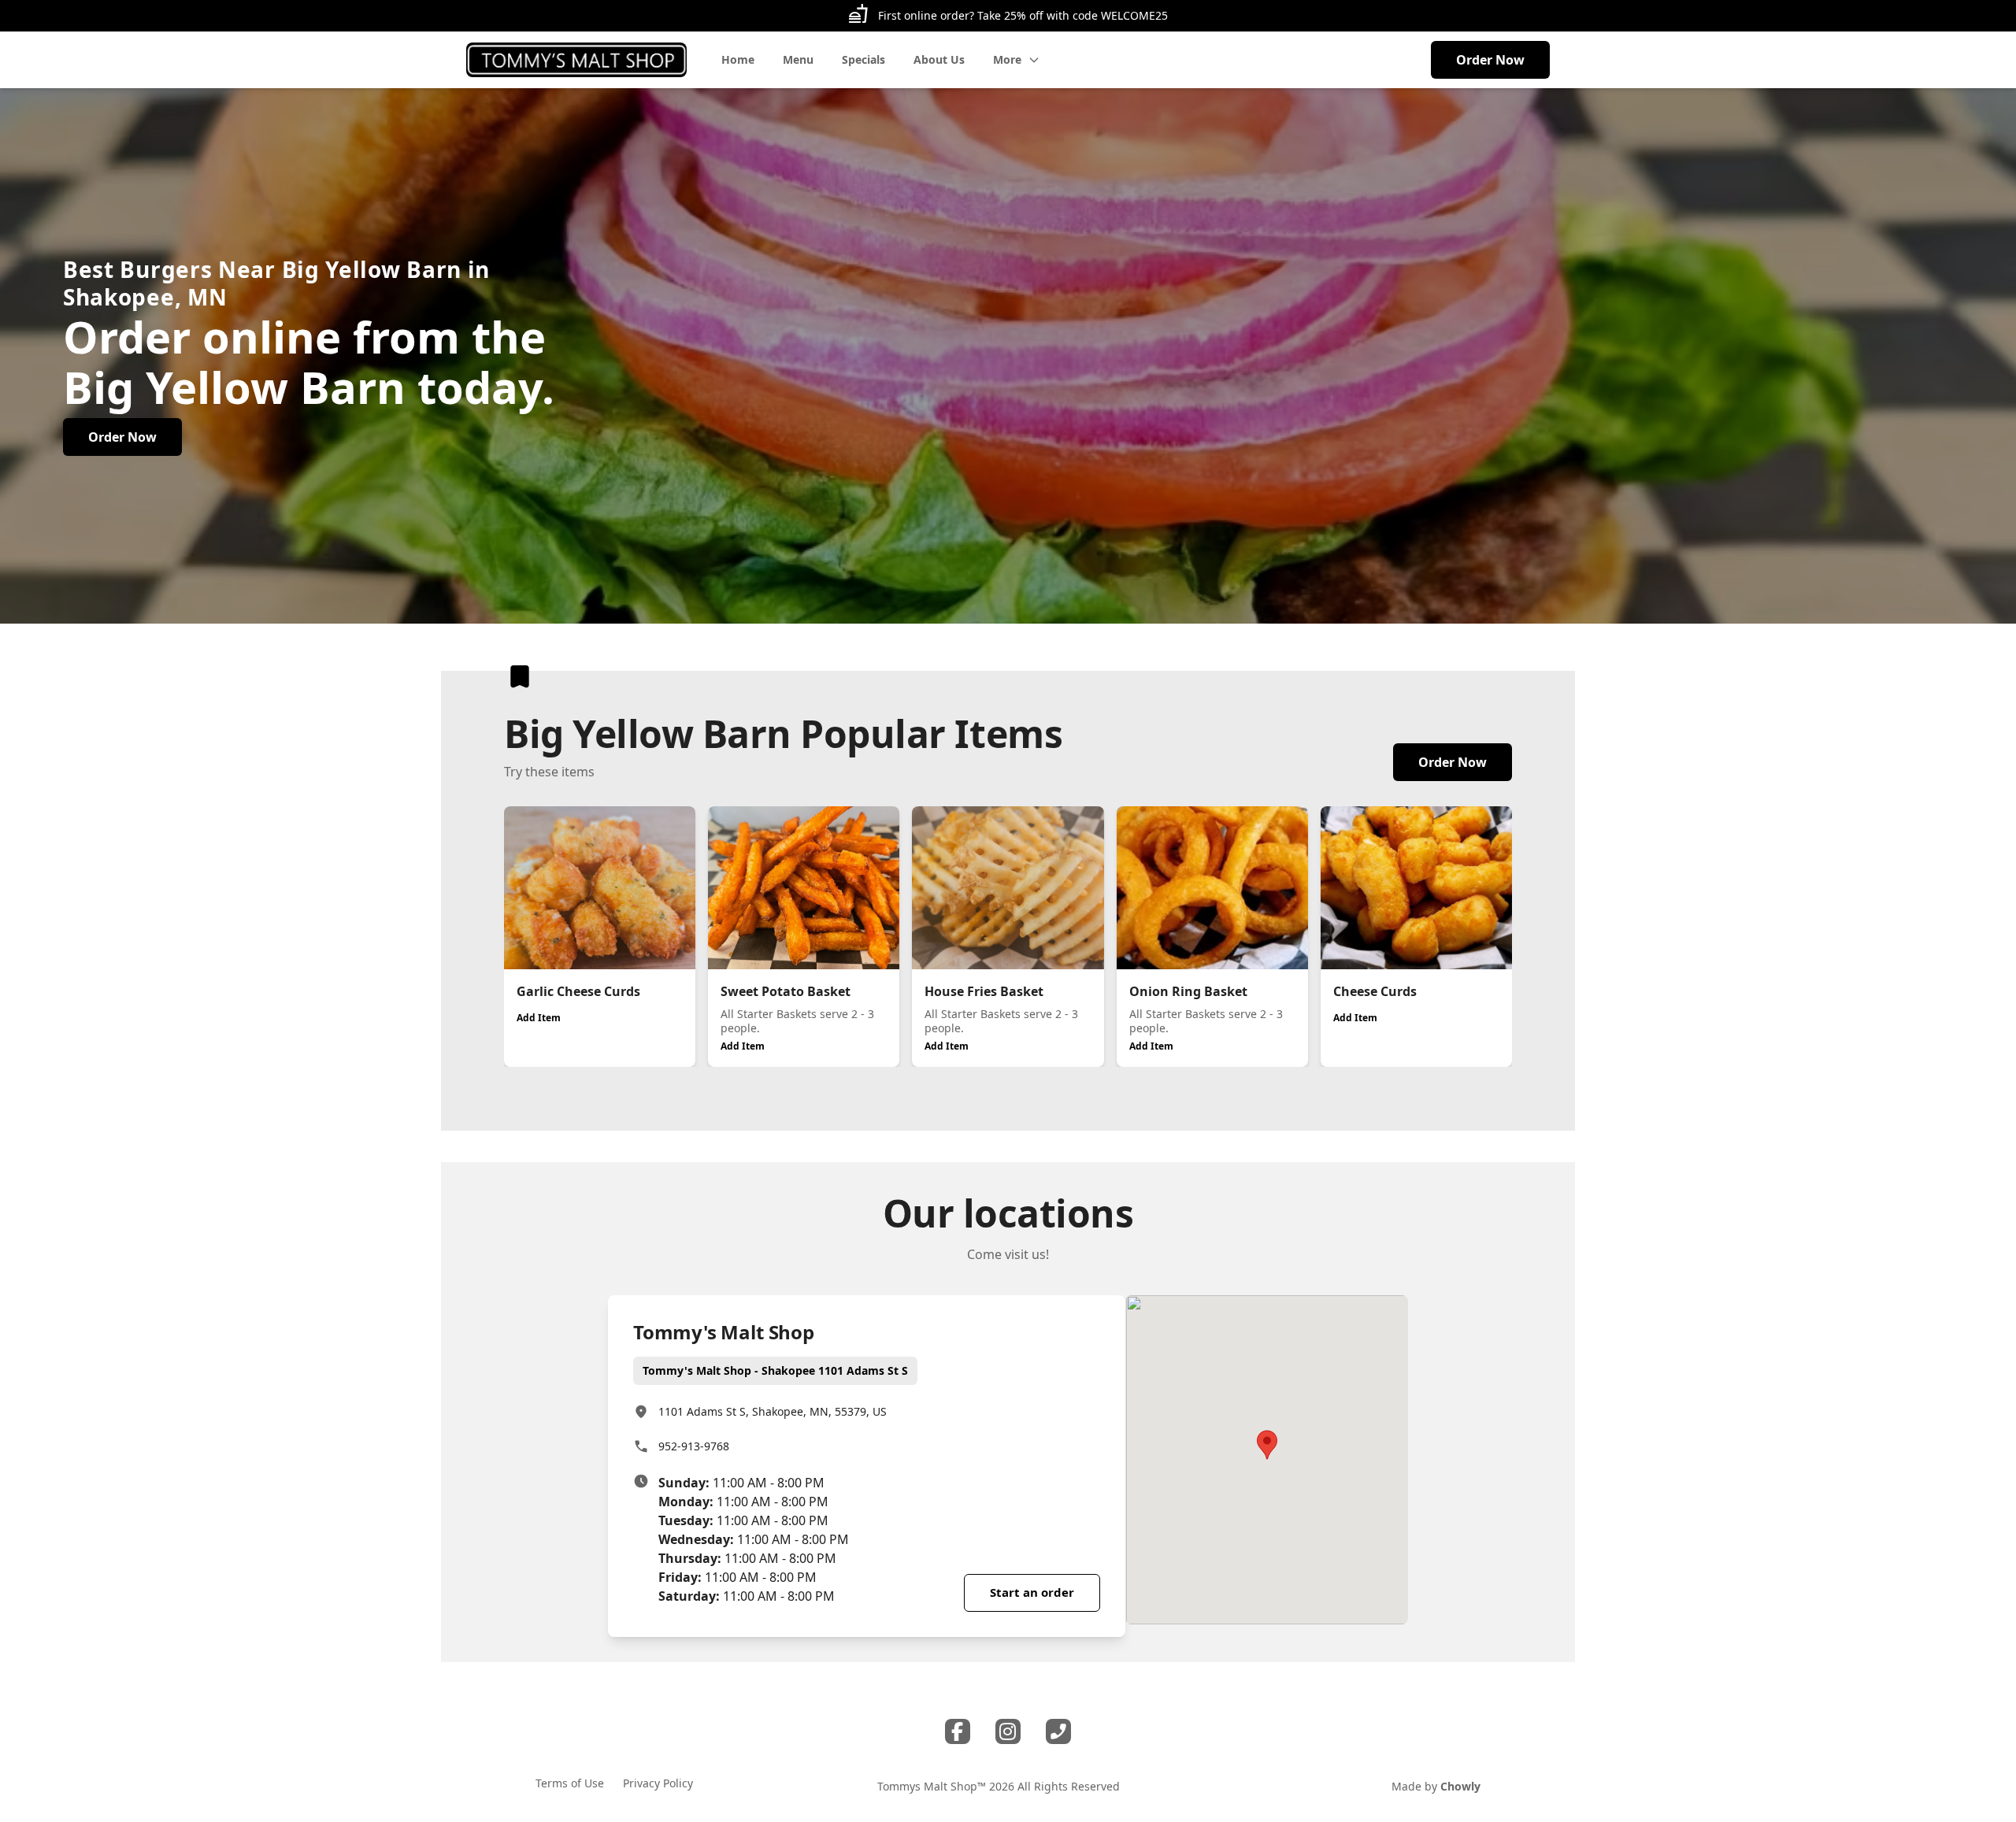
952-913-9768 (694, 1446)
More (1007, 59)
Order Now (1490, 60)
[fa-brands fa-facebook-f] (958, 1731)
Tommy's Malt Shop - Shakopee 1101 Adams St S (775, 1370)
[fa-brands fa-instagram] (1008, 1731)
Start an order (1032, 1592)
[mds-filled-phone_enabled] (1058, 1731)
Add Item (539, 1018)
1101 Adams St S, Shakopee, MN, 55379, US (773, 1411)
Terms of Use (570, 1783)
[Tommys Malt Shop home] (576, 60)
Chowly (1460, 1786)
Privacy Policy (658, 1783)
